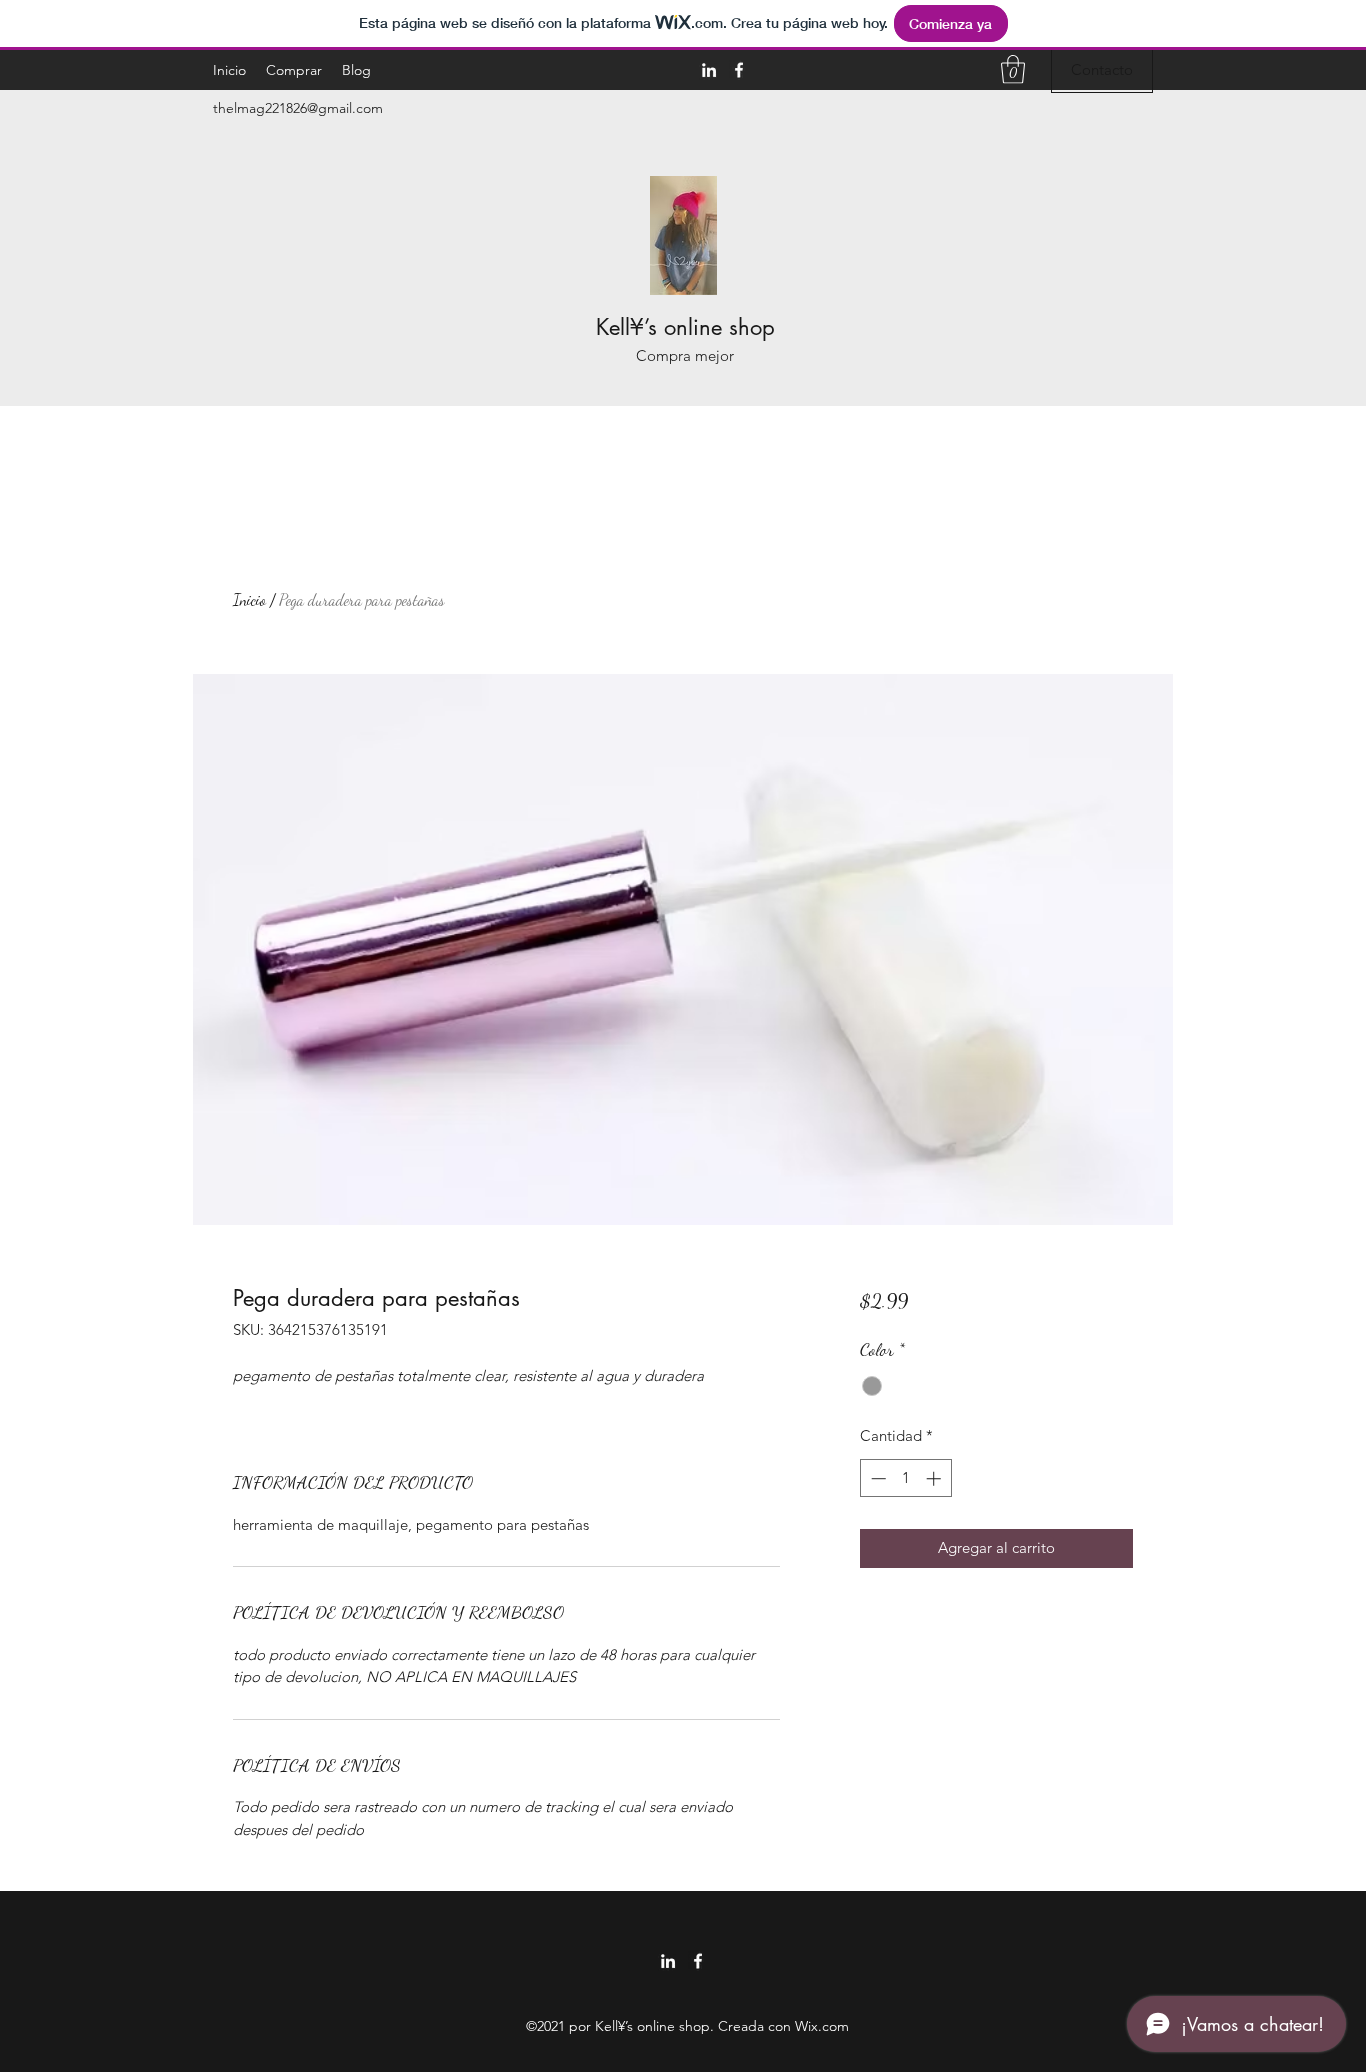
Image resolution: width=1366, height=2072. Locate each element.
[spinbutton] (905, 1478)
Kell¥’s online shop (685, 327)
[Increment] (935, 1478)
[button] (1013, 69)
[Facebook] (739, 70)
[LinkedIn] (709, 70)
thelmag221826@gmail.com (298, 108)
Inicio (249, 599)
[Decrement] (876, 1478)
